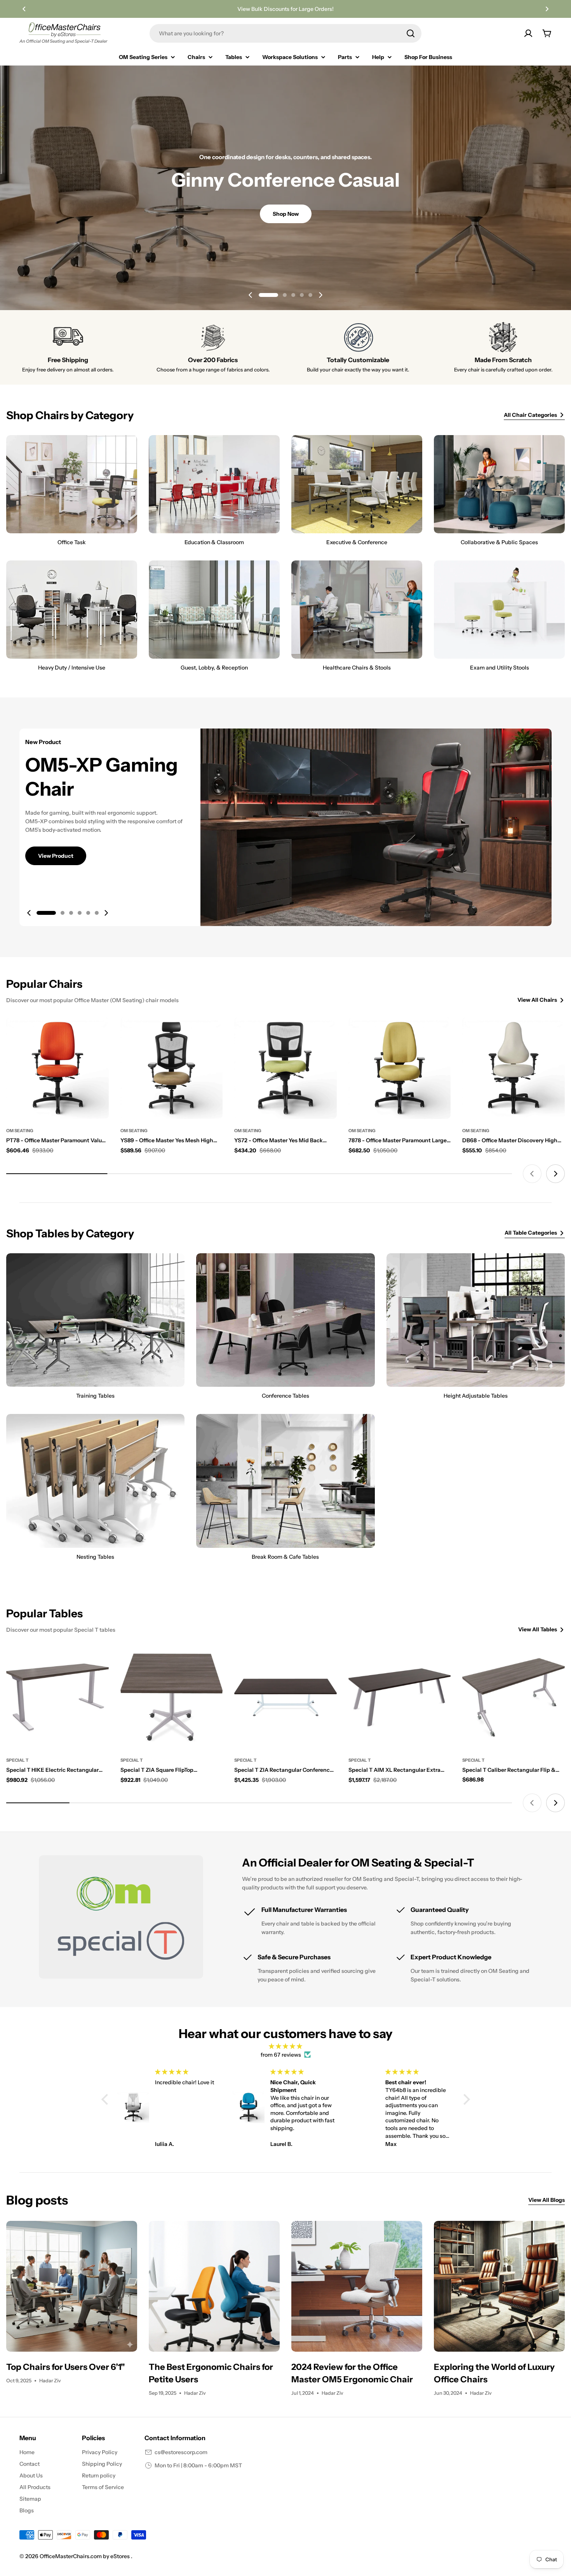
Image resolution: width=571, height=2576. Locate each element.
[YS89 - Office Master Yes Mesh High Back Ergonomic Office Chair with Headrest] (172, 1068)
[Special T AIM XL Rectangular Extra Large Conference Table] (400, 1698)
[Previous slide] (251, 295)
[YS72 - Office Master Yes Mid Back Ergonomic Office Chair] (285, 1068)
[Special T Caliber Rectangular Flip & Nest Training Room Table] (514, 1698)
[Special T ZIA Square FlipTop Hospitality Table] (172, 1698)
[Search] (411, 33)
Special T (17, 1760)
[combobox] (285, 33)
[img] (286, 2046)
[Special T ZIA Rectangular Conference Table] (285, 1698)
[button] (24, 9)
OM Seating (20, 1131)
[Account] (528, 33)
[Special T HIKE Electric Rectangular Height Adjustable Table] (57, 1698)
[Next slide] (320, 295)
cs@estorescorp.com (181, 2452)
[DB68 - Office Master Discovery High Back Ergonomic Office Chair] (514, 1068)
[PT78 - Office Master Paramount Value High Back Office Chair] (57, 1068)
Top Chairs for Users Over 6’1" (66, 2367)
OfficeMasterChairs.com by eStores (85, 2556)
